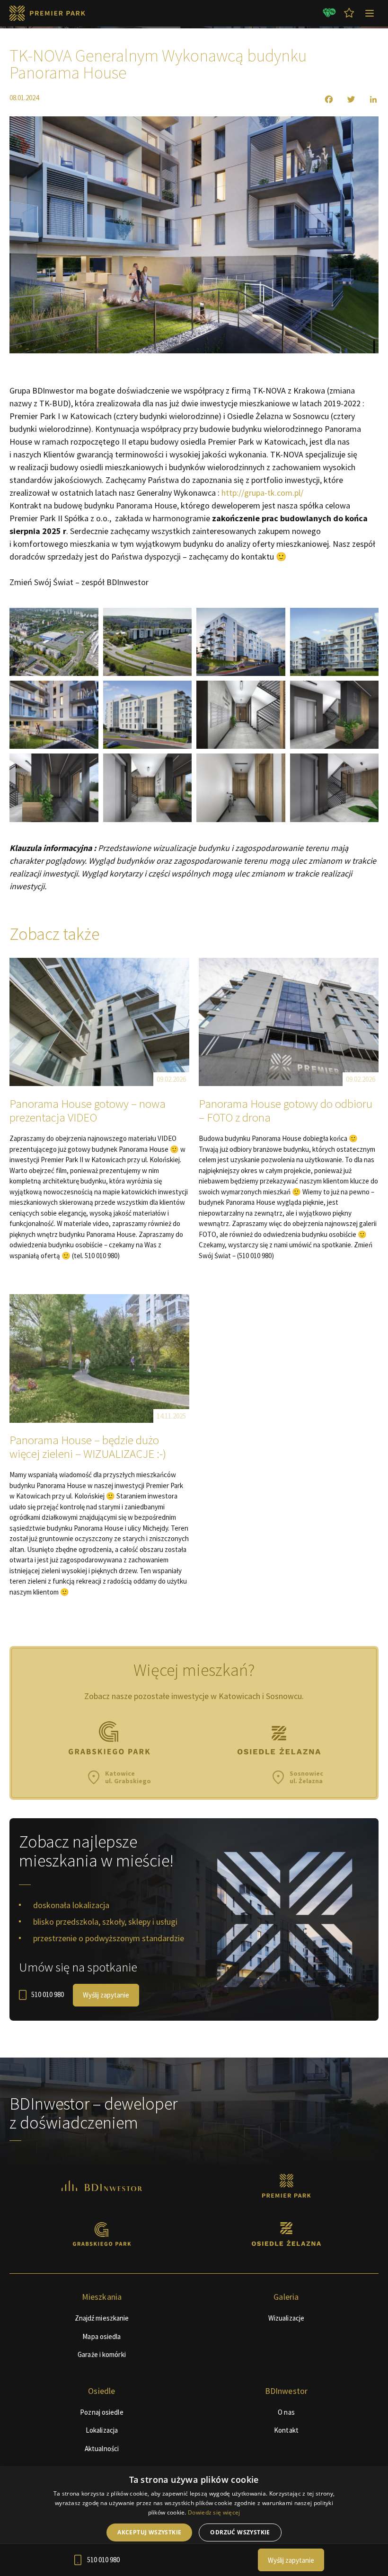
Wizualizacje (286, 2318)
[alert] (194, 2521)
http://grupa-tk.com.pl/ (262, 493)
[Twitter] (345, 99)
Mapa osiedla (101, 2336)
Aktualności (102, 2449)
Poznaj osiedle (101, 2412)
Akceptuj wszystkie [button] (149, 2532)
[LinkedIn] (367, 99)
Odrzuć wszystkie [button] (240, 2532)
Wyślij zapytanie (106, 1995)
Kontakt (286, 2430)
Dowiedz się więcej (214, 2512)
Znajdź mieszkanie (102, 2318)
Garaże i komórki (102, 2354)
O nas (286, 2412)
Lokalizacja (102, 2430)
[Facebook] (323, 99)
